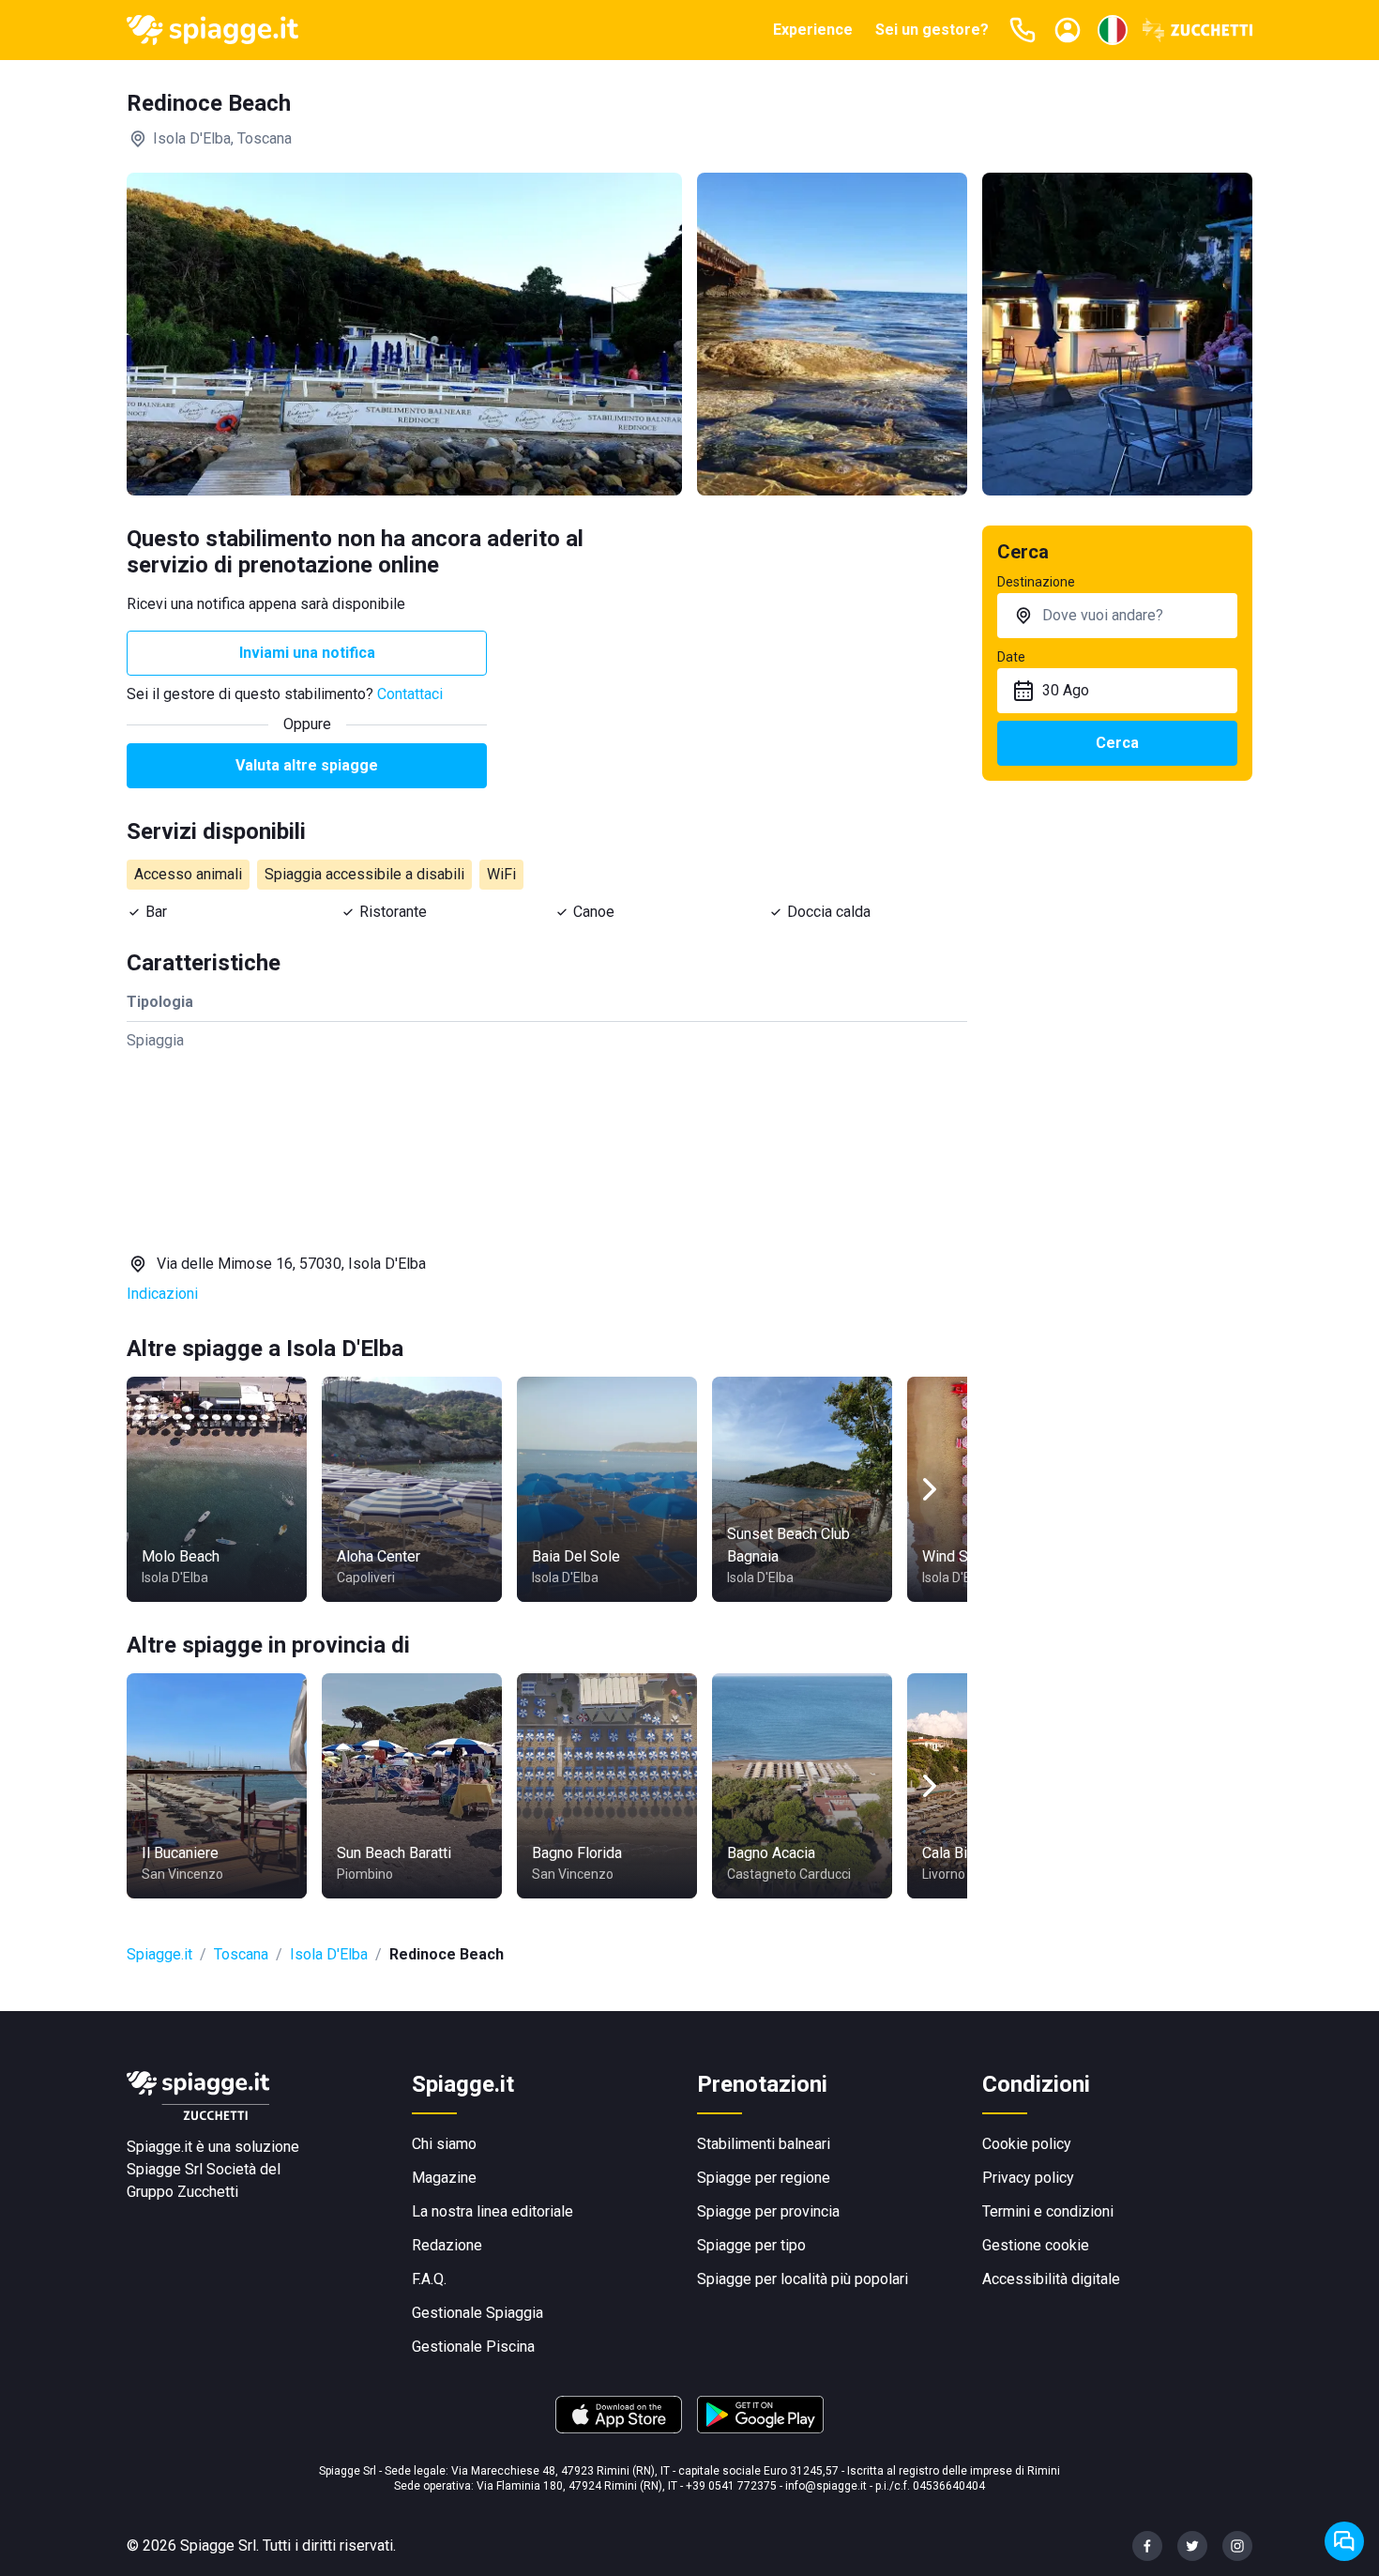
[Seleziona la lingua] (1113, 30)
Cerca (1117, 743)
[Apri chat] (1344, 2541)
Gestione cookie (1036, 2245)
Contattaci (410, 694)
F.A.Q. (429, 2279)
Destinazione (1036, 582)
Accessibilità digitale (1051, 2279)
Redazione (447, 2245)
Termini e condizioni (1048, 2211)
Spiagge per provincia (768, 2211)
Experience (813, 30)
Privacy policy (1028, 2178)
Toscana (241, 1954)
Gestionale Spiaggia (477, 2313)
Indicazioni (162, 1294)
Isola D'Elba (329, 1954)
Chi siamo (444, 2144)
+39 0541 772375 (731, 2486)
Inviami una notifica (307, 653)
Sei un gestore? (932, 30)
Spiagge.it (159, 1954)
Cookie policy (1027, 2144)
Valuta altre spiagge (307, 765)
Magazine (444, 2178)
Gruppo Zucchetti (182, 2192)
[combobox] (1117, 616)
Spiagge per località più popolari (803, 2279)
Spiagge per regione (764, 2178)
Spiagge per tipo (751, 2245)
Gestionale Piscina (473, 2347)
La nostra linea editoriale (492, 2211)
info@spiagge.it (826, 2486)
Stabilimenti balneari (764, 2144)
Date (1011, 657)
